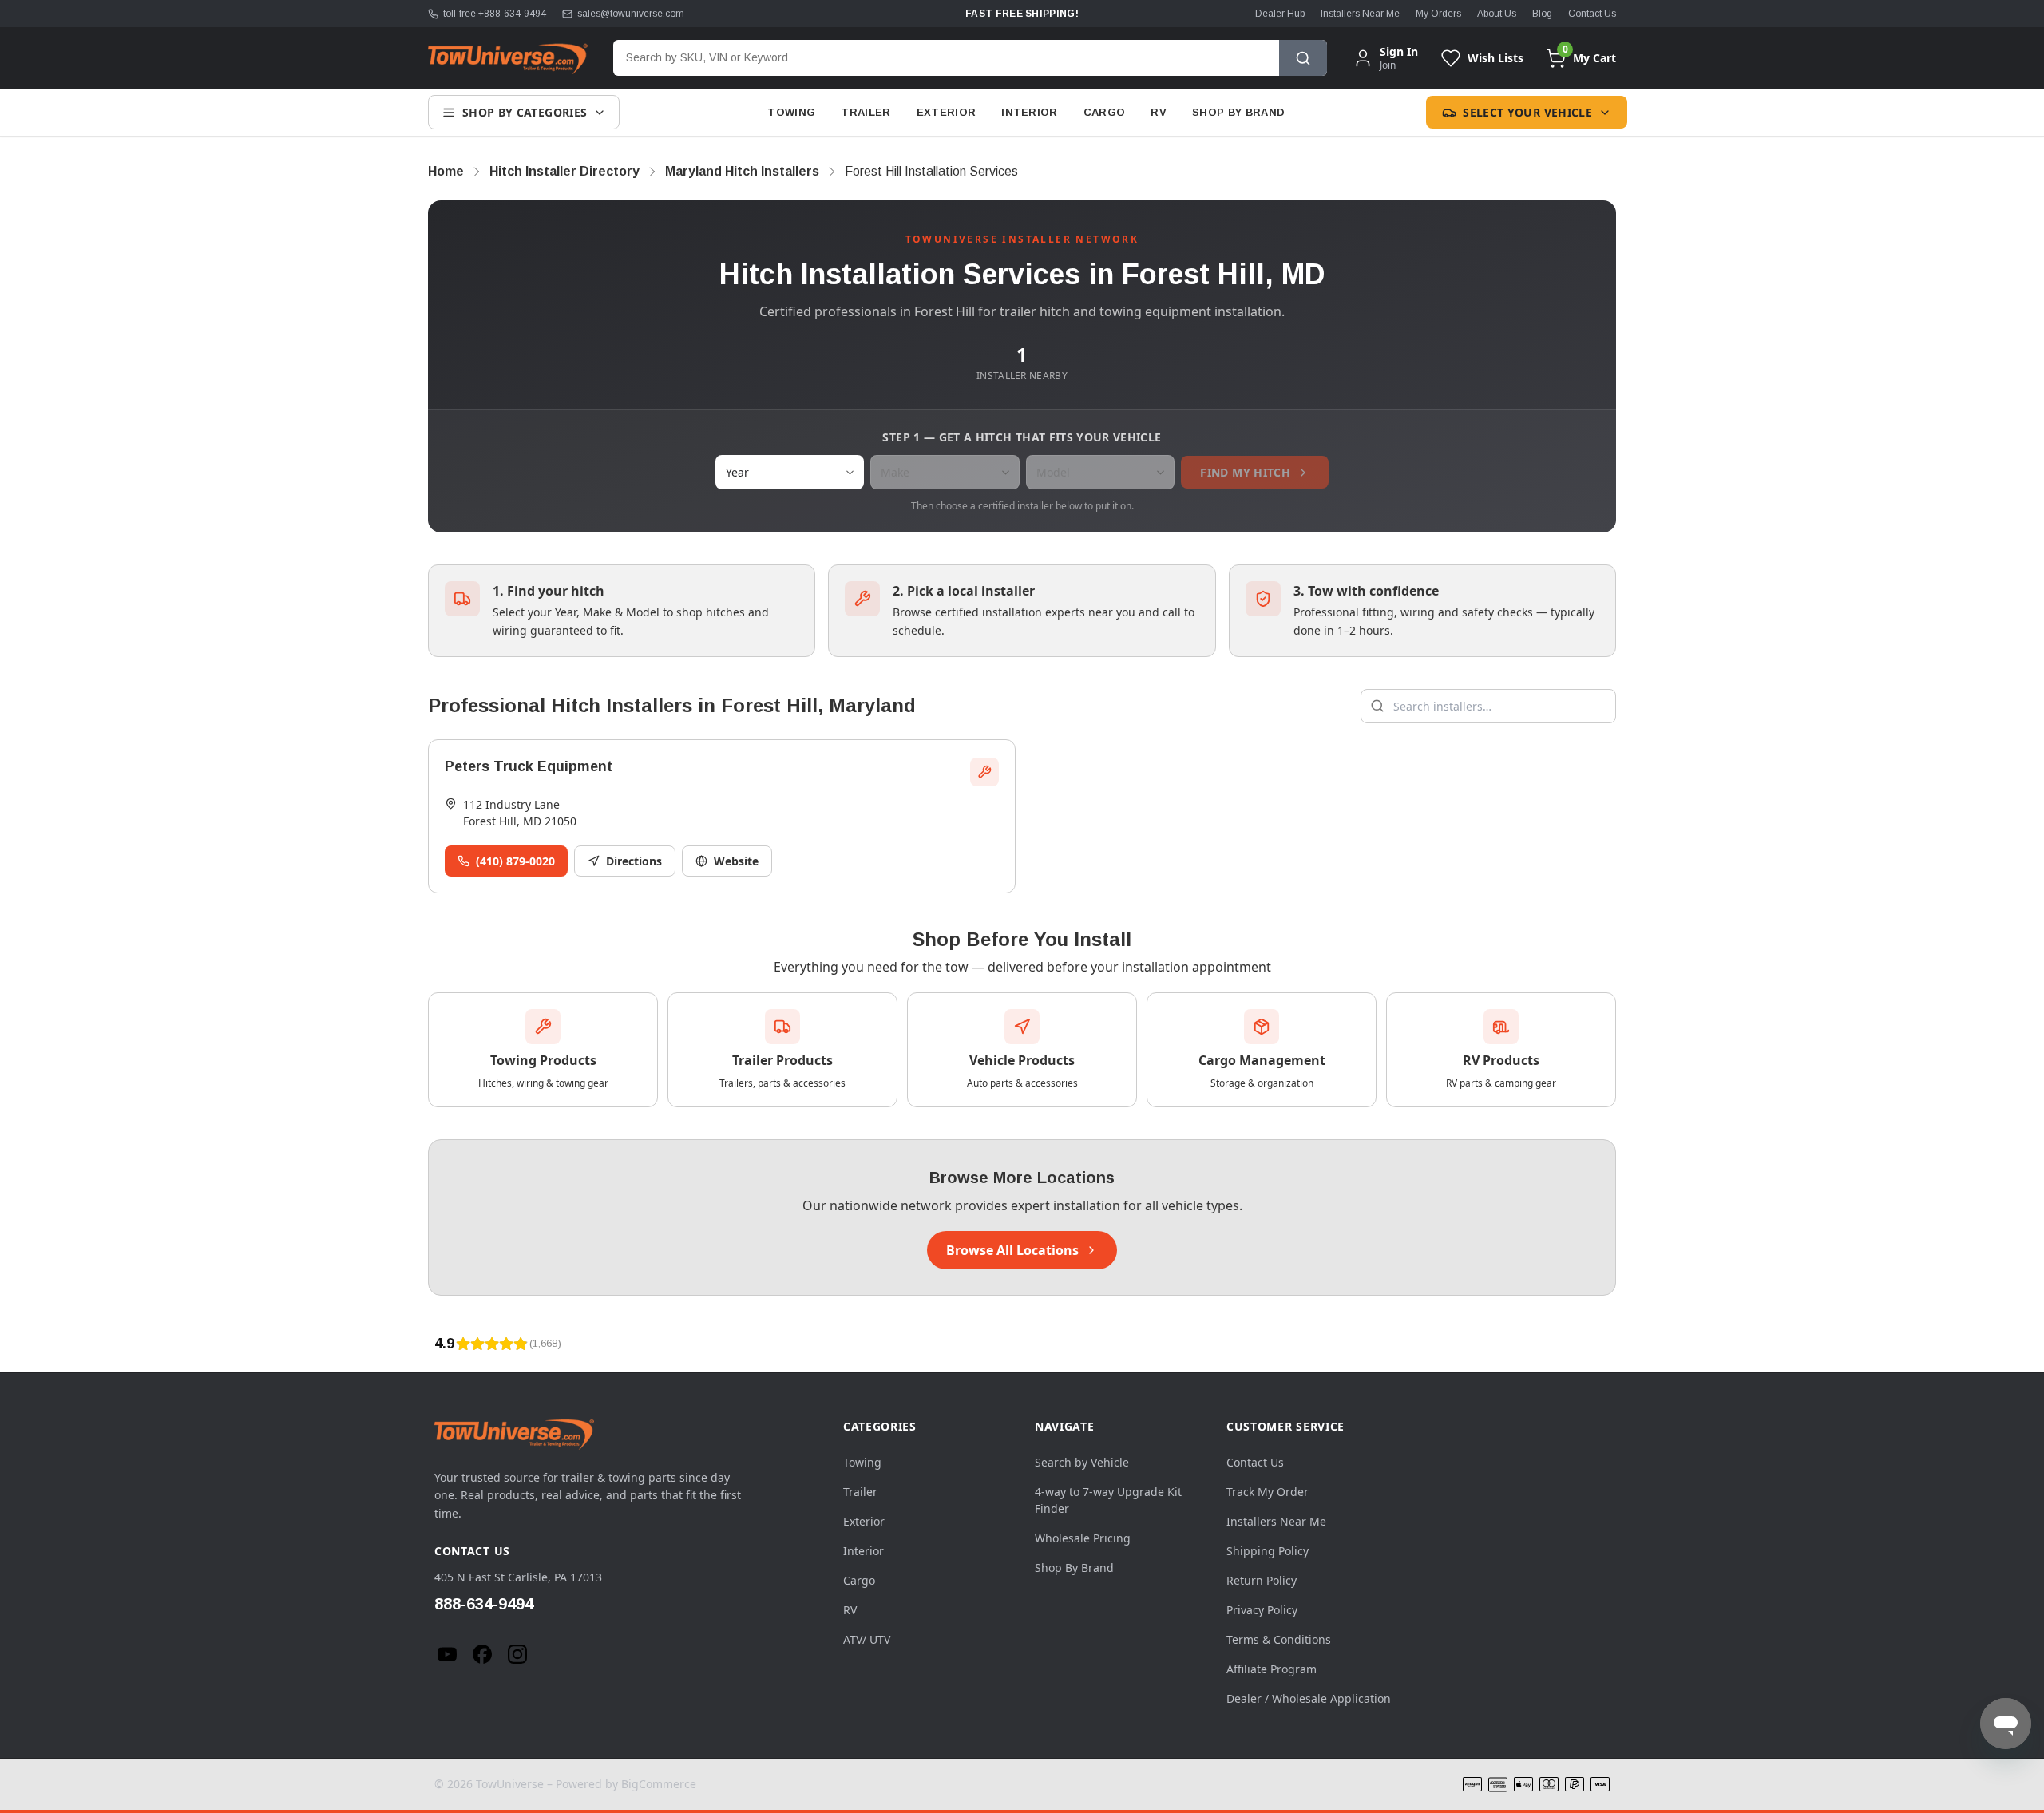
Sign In (1399, 52)
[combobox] (946, 58)
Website (736, 861)
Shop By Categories (525, 112)
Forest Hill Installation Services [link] (931, 171)
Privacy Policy (1262, 1610)
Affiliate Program (1272, 1669)
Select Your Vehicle (1527, 112)
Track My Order (1268, 1492)
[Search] (1303, 58)
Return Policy (1262, 1580)
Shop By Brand (1238, 112)
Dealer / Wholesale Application (1309, 1698)
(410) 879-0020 (515, 861)
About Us (1497, 14)
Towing (791, 112)
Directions (634, 861)
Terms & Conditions (1279, 1639)
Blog (1542, 14)
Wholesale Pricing (1083, 1538)
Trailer (866, 112)
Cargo (1105, 112)
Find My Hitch (1245, 472)
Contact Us (1592, 14)
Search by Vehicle (1082, 1462)
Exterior (947, 112)
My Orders (1438, 14)
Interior (1030, 112)
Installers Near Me (1360, 14)
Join (1388, 65)
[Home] (508, 58)
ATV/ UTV (867, 1639)
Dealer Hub (1280, 14)
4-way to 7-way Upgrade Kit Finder (1108, 1500)
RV (1159, 112)
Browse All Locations (1012, 1250)
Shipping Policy (1268, 1551)
